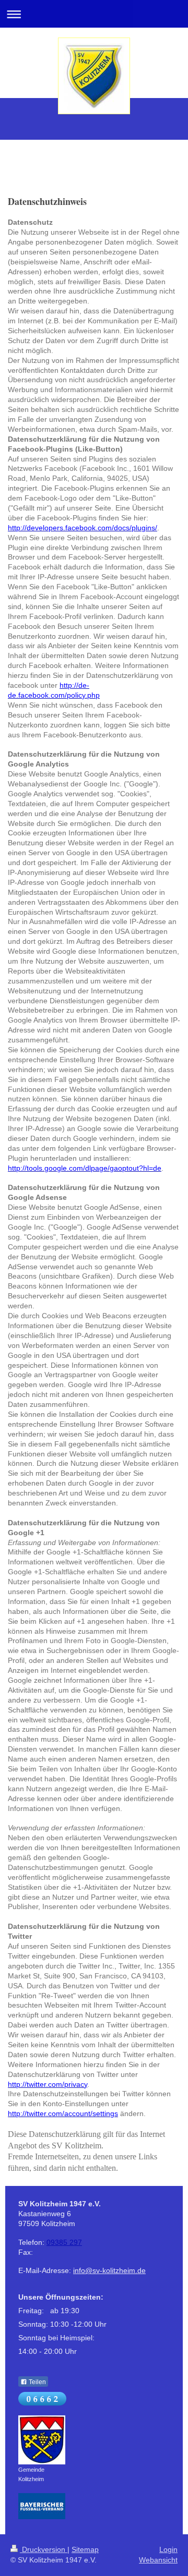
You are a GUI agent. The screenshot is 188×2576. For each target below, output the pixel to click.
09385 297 (64, 2242)
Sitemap (85, 2549)
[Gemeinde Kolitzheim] (42, 2440)
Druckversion (44, 2549)
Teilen (37, 2382)
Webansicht (158, 2560)
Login (168, 2549)
